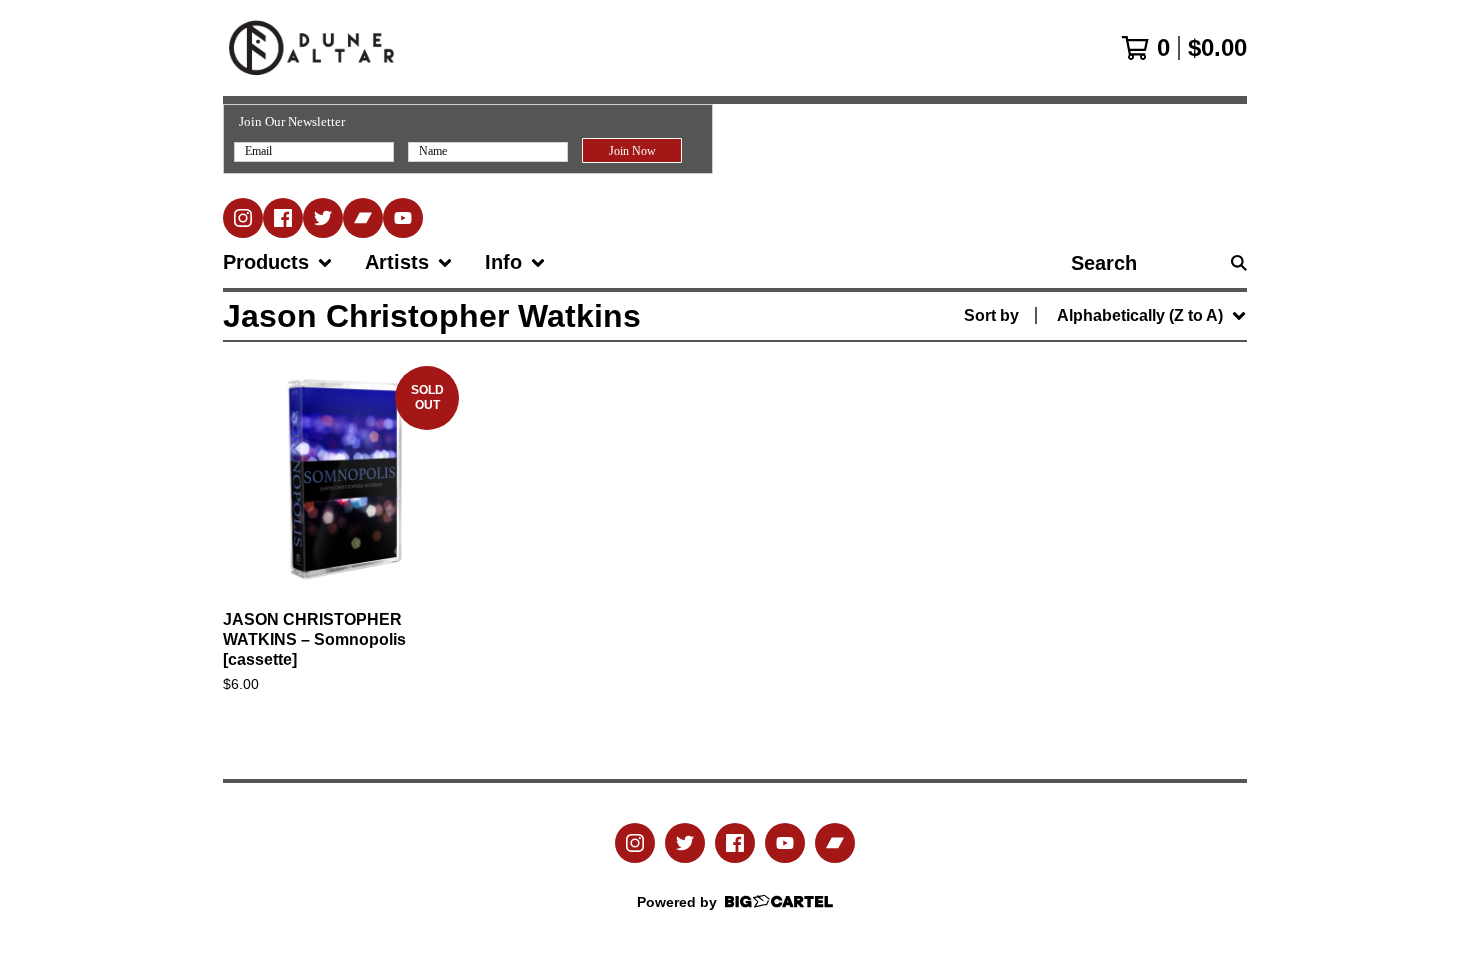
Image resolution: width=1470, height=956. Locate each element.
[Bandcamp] (363, 218)
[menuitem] (278, 263)
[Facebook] (283, 218)
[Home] (311, 48)
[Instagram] (243, 218)
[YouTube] (403, 218)
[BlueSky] (323, 218)
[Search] (1239, 263)
